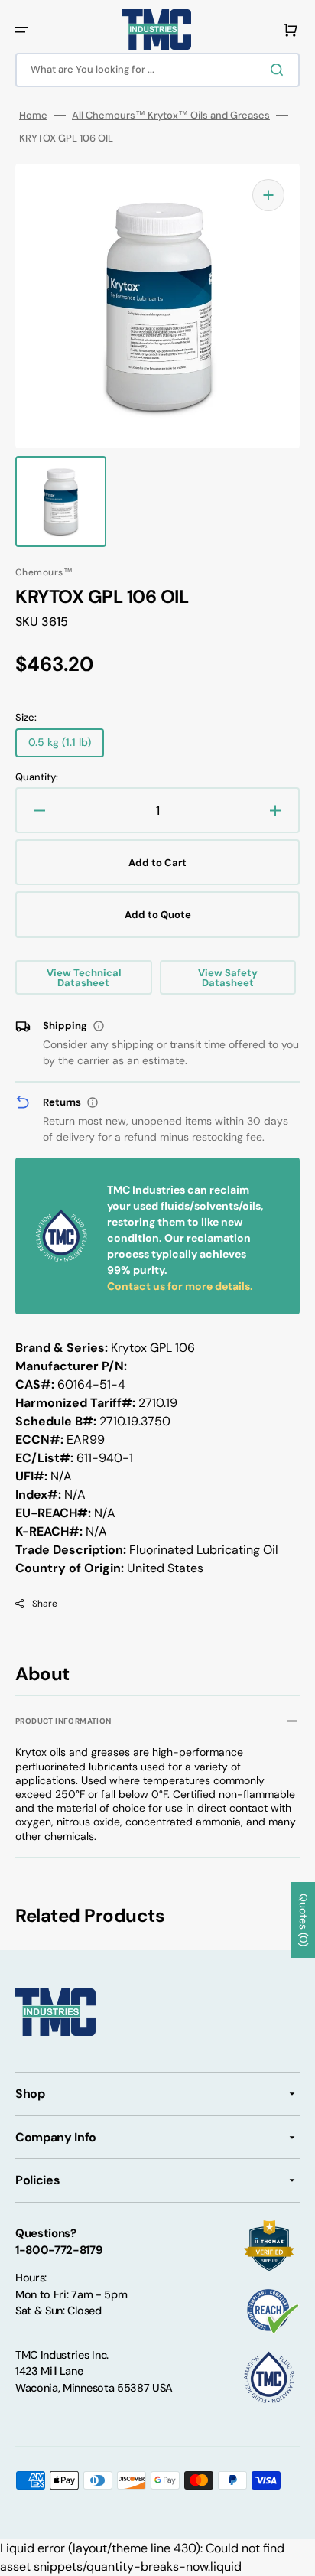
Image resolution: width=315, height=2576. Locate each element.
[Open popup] (99, 1026)
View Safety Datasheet (228, 978)
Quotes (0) (304, 1920)
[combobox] (157, 70)
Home (33, 115)
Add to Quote (158, 915)
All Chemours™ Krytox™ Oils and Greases (171, 115)
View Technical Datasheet (84, 978)
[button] (21, 30)
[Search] (280, 70)
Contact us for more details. (180, 1286)
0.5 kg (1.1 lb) (66, 746)
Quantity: (37, 777)
